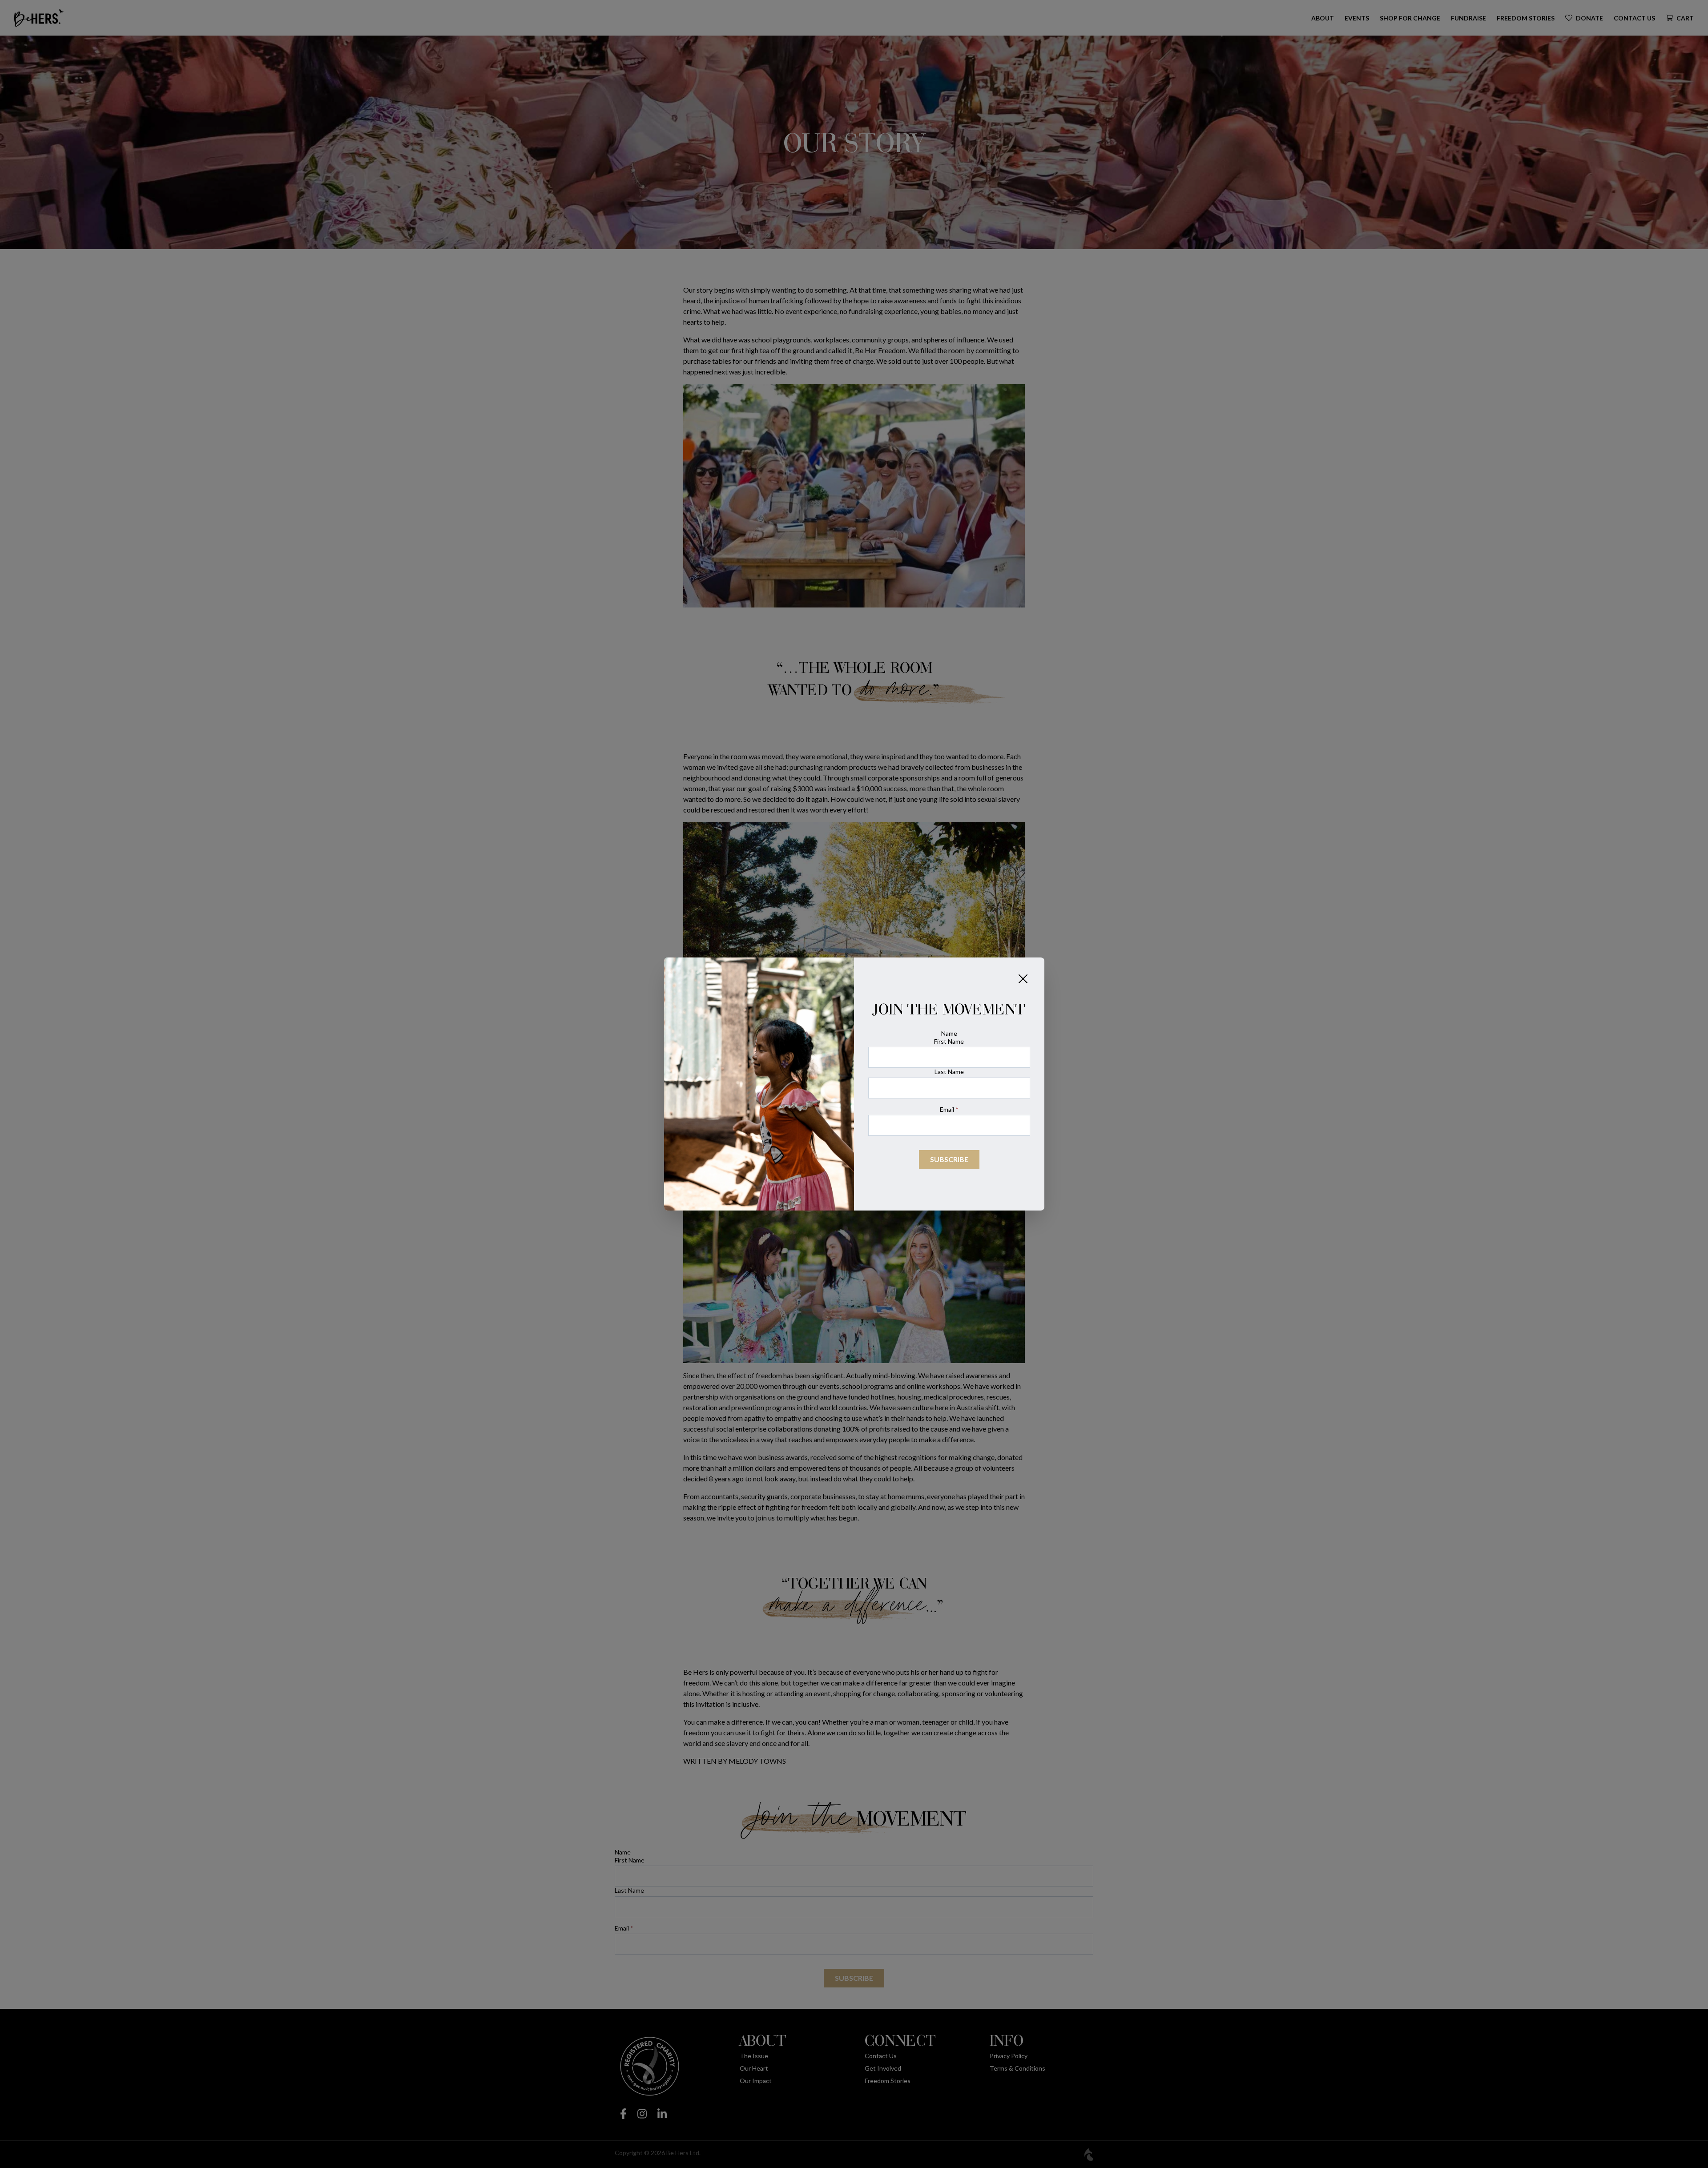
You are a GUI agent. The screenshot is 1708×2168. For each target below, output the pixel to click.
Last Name (949, 1072)
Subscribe (949, 1159)
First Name (949, 1041)
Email (949, 1109)
